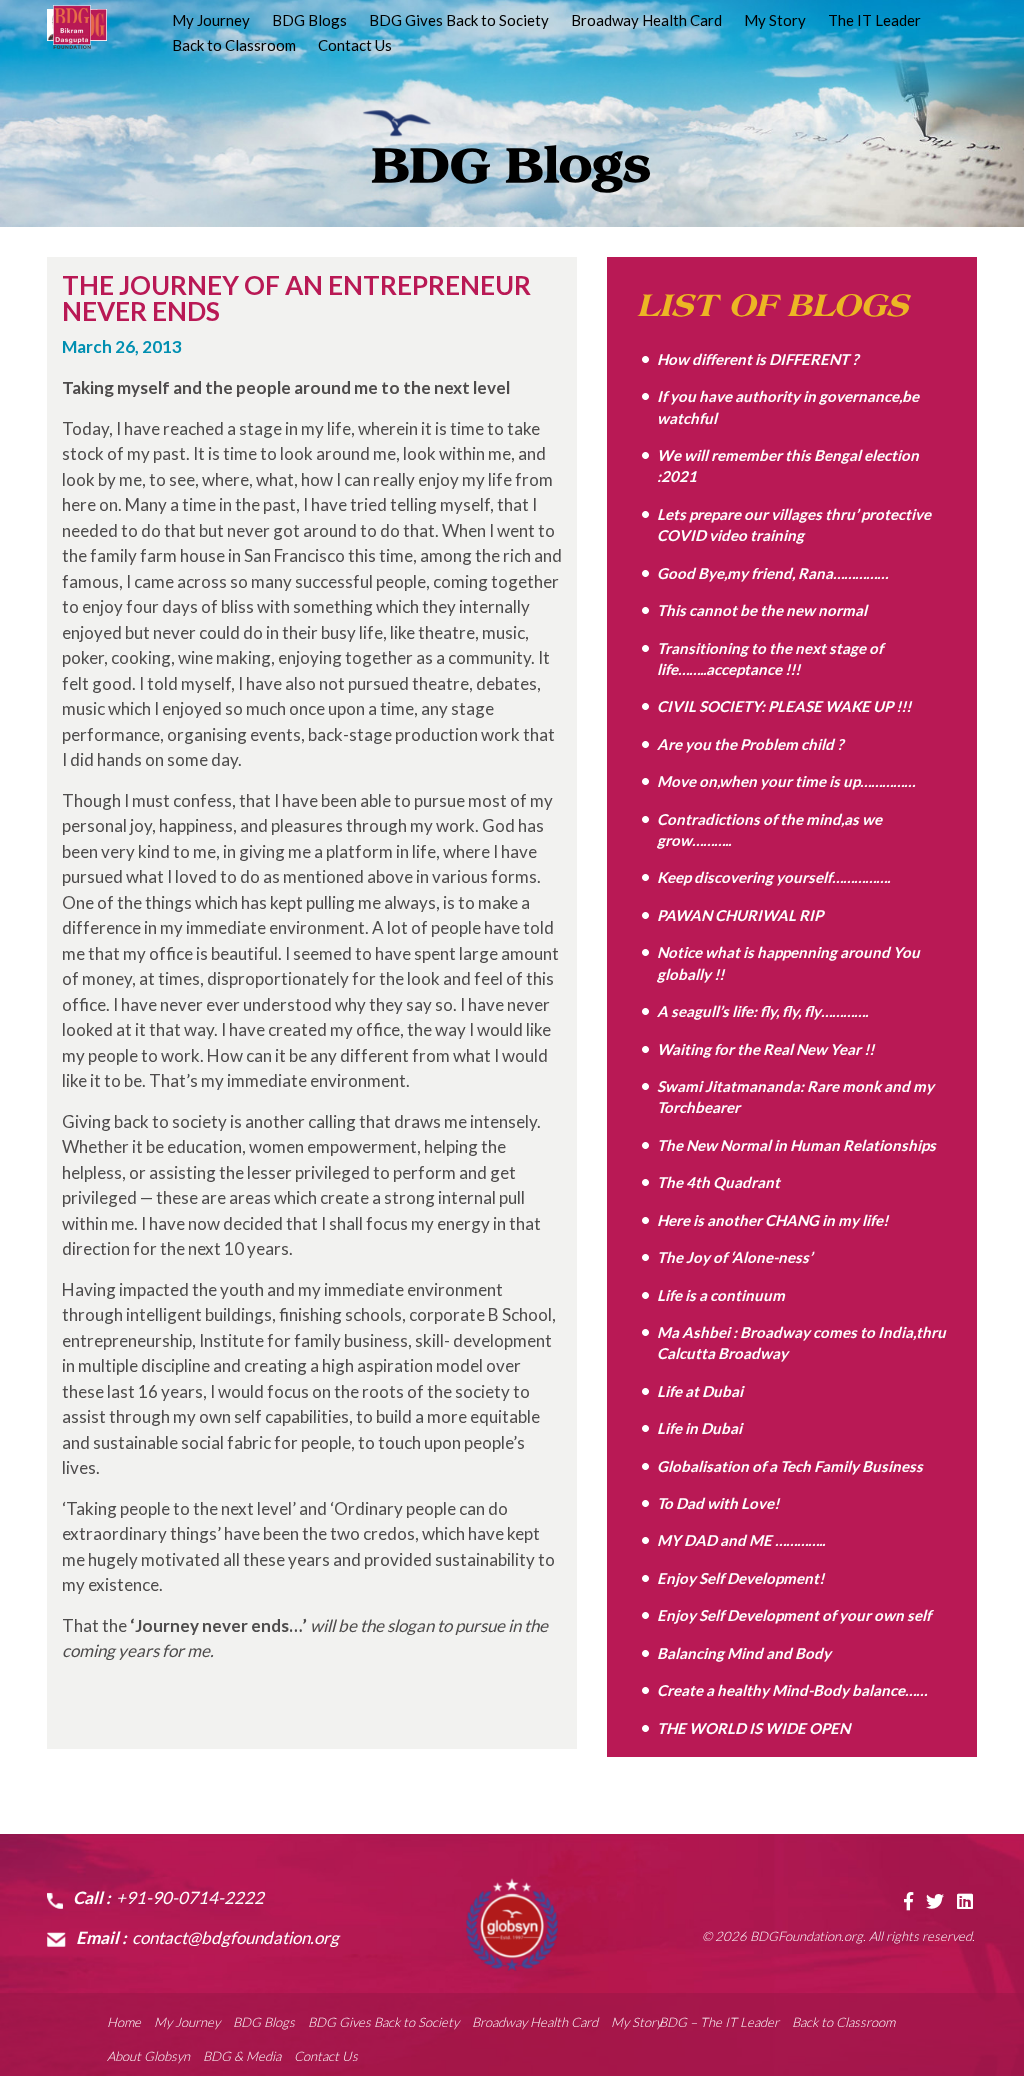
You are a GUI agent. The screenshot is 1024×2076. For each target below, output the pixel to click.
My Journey (211, 20)
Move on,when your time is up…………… (786, 781)
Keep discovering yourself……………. (773, 877)
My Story (775, 20)
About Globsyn (148, 2056)
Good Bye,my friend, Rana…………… (772, 573)
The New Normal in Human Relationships (796, 1145)
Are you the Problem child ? (750, 744)
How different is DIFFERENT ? (757, 359)
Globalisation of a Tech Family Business (790, 1466)
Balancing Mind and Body (744, 1653)
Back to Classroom (234, 45)
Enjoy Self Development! (740, 1578)
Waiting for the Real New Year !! (765, 1049)
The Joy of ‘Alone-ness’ (734, 1257)
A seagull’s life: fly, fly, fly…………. (762, 1011)
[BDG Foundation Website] (512, 1924)
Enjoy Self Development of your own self (794, 1615)
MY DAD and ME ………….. (741, 1540)
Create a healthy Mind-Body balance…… (792, 1690)
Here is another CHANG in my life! (772, 1220)
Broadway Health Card (646, 20)
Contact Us (355, 45)
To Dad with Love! (718, 1503)
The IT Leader (874, 20)
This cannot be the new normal (762, 610)
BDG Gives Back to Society (459, 20)
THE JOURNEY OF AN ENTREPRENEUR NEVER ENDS (296, 298)
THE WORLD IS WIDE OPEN (753, 1728)
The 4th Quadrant (718, 1182)
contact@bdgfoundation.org (235, 1937)
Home (124, 2022)
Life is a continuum (721, 1295)
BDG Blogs (309, 20)
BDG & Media (242, 2056)
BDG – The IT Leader (719, 2022)
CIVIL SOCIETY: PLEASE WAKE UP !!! (784, 706)
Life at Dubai (700, 1391)
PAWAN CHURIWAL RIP (740, 915)
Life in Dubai (699, 1428)
